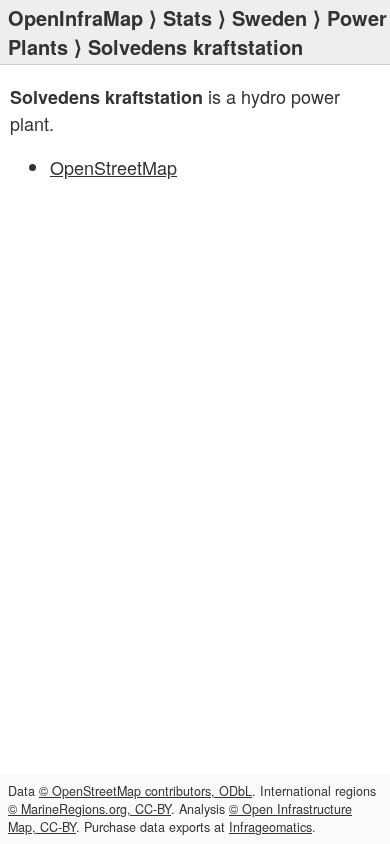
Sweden (269, 17)
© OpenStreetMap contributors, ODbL (145, 791)
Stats (187, 17)
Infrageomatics (270, 827)
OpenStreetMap (113, 167)
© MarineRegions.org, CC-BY (89, 809)
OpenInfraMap (75, 17)
